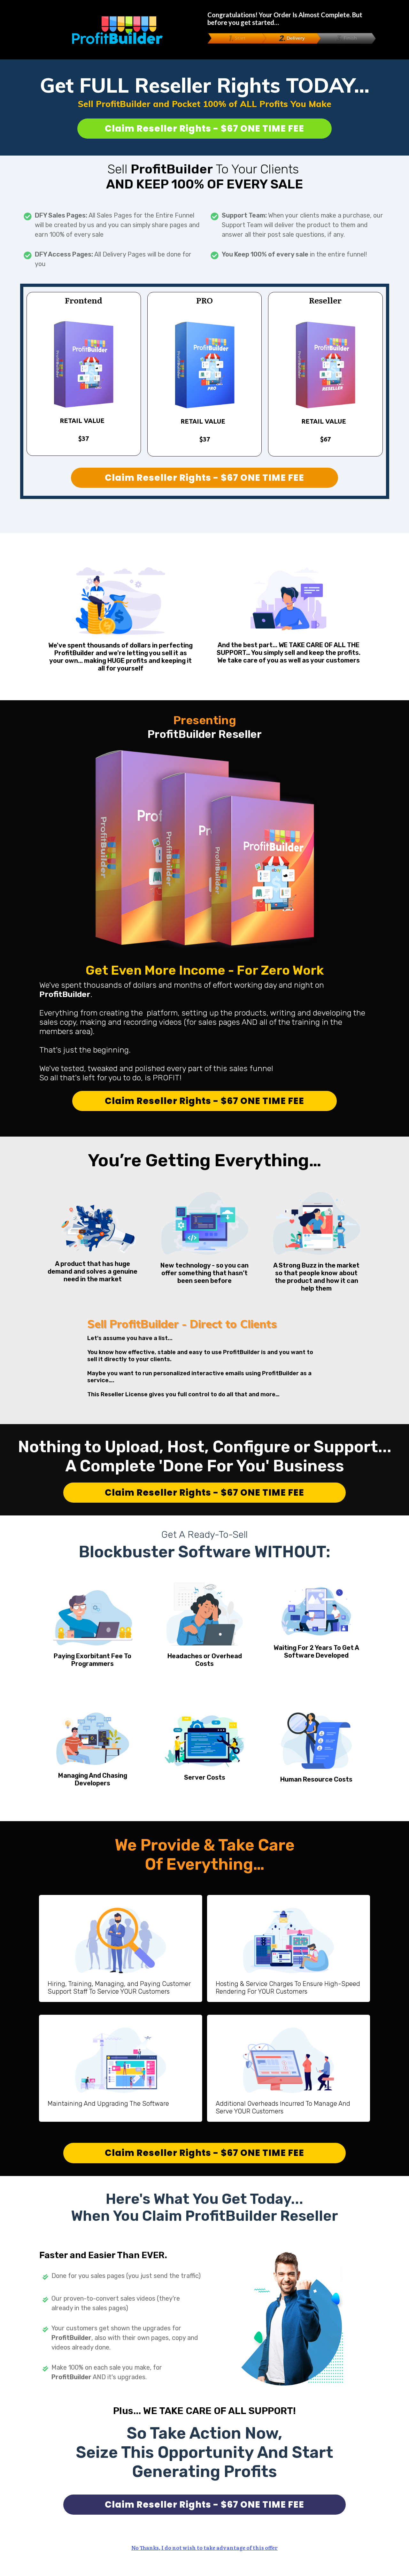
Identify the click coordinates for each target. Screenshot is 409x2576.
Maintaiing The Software (108, 2104)
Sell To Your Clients (204, 177)
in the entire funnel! (294, 254)
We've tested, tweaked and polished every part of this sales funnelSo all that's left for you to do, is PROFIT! (156, 1073)
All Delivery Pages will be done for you (113, 259)
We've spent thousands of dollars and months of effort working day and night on (182, 985)
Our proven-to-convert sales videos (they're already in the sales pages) (116, 2303)
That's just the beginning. (85, 1050)
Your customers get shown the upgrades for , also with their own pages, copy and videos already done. (125, 2338)
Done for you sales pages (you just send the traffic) (126, 2276)
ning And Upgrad (94, 2104)
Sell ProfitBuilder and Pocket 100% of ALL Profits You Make (205, 104)
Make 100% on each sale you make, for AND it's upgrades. (107, 2372)
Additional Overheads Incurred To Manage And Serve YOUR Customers (283, 2107)
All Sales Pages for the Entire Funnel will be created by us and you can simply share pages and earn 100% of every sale (117, 225)
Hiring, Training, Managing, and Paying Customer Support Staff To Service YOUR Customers (119, 1988)
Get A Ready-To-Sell (204, 1535)
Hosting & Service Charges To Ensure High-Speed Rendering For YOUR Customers (288, 1988)
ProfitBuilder (72, 2377)
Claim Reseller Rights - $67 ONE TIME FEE (204, 129)
